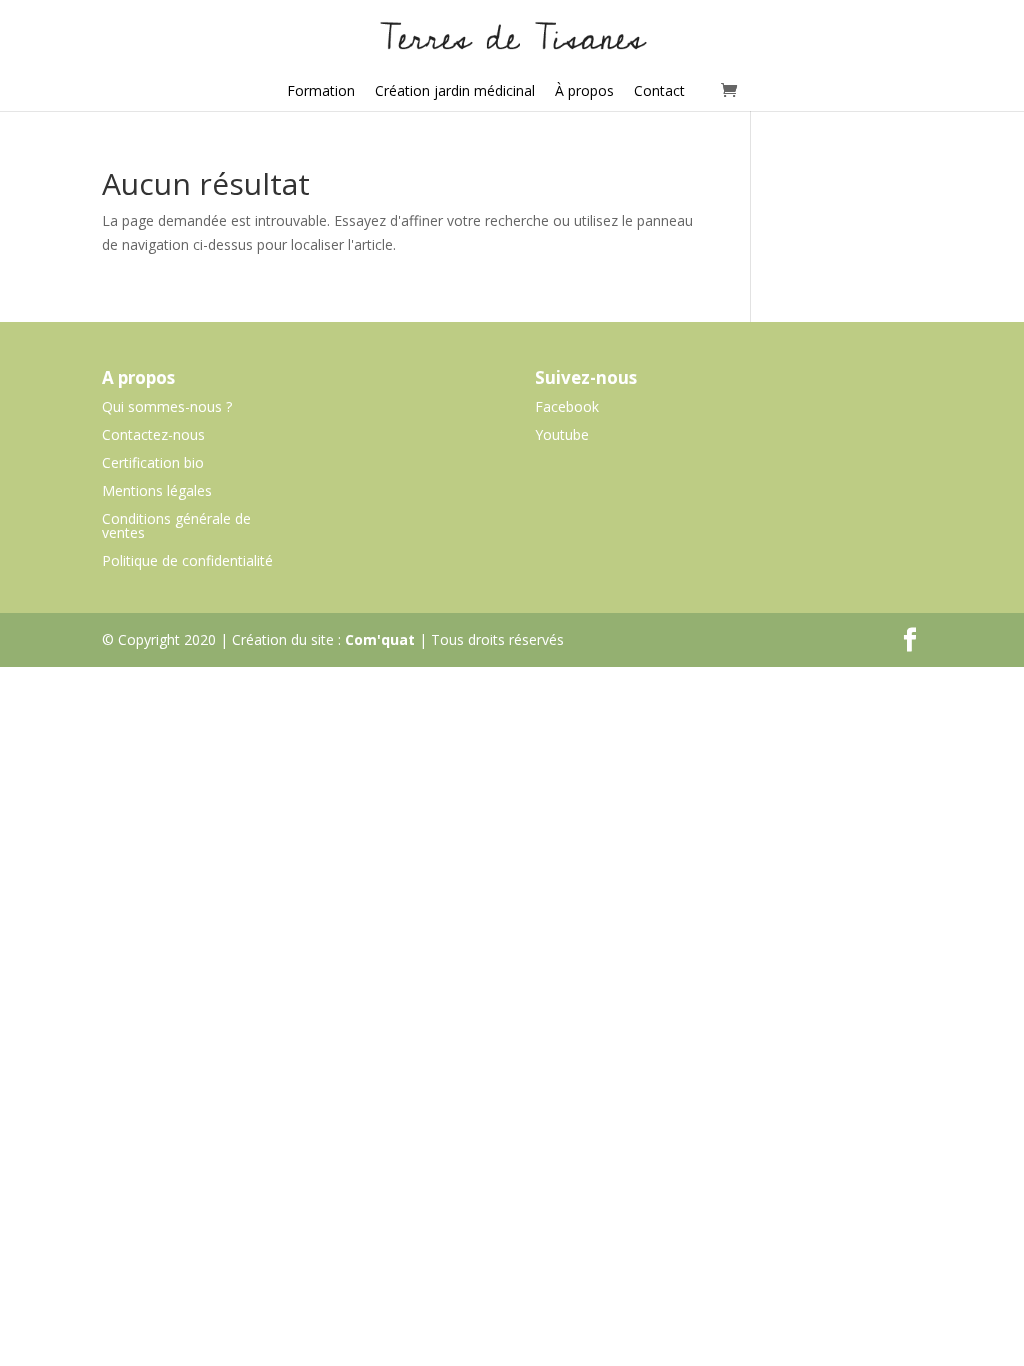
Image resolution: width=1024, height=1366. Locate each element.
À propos (584, 90)
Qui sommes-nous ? (167, 406)
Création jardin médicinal (455, 90)
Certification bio (153, 462)
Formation (321, 90)
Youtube (562, 434)
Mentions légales (157, 490)
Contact (659, 90)
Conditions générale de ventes (176, 525)
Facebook (567, 406)
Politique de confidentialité (187, 560)
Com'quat (380, 639)
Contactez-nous (153, 434)
